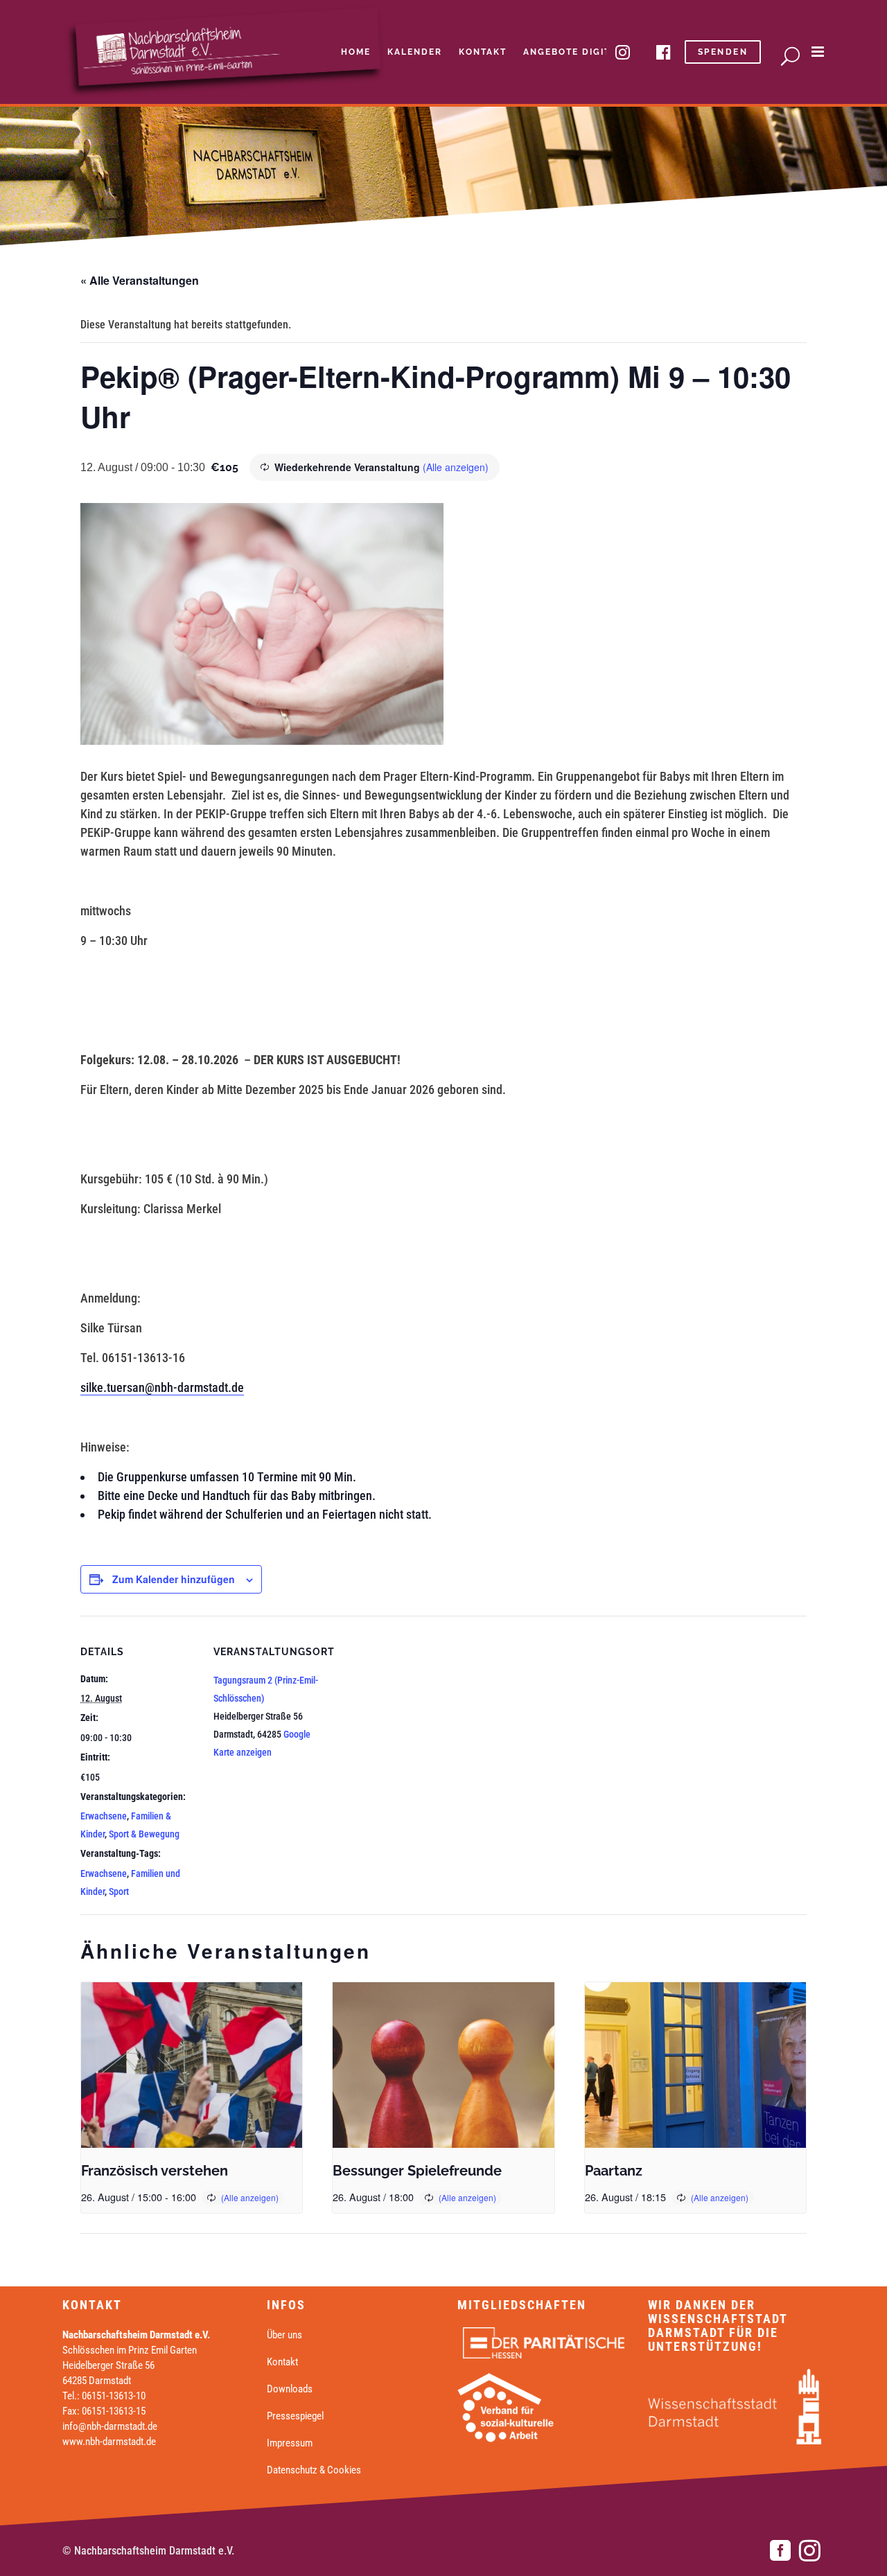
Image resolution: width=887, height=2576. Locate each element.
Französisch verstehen (155, 2171)
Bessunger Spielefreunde (417, 2171)
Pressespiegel (295, 2416)
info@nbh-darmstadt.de (110, 2426)
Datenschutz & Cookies (314, 2470)
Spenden (723, 52)
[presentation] (192, 2065)
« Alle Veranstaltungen (140, 280)
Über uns (284, 2335)
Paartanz (614, 2171)
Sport (119, 1891)
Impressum (290, 2443)
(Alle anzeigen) (456, 467)
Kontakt (282, 2362)
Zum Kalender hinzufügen (174, 1579)
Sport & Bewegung (144, 1834)
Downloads (290, 2389)
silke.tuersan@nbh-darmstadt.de (162, 1387)
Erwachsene (104, 1816)
